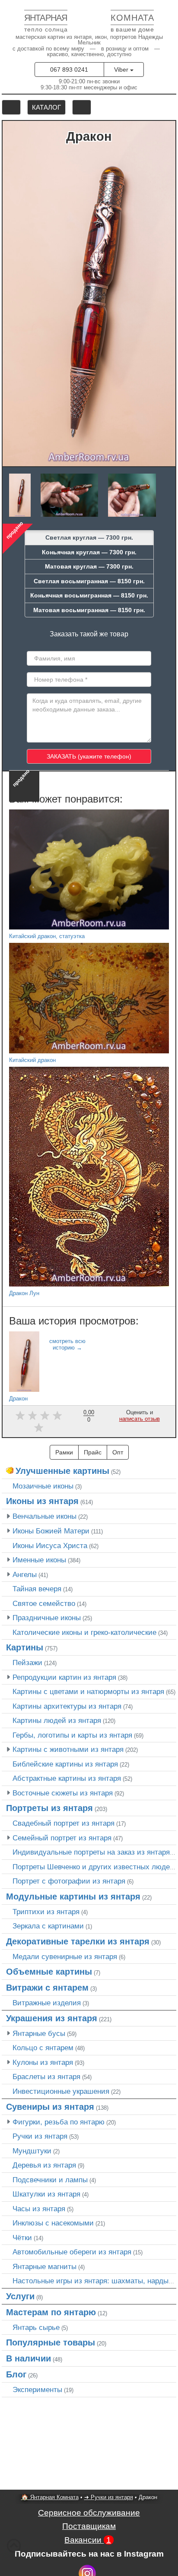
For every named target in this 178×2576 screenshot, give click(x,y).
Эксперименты (37, 2390)
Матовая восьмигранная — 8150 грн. (89, 610)
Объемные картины (49, 1972)
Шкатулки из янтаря (46, 2194)
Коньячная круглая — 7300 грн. (89, 552)
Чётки (22, 2238)
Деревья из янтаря (44, 2165)
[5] (39, 1427)
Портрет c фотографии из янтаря (69, 1881)
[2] (33, 1415)
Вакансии (88, 2540)
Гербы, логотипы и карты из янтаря (72, 1735)
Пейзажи (27, 1663)
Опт (118, 1452)
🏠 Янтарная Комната (50, 2497)
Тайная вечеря (37, 1589)
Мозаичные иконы (43, 1486)
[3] (45, 1415)
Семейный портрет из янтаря (62, 1838)
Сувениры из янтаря (50, 2107)
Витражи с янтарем (47, 1988)
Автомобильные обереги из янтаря (72, 2252)
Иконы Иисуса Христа (50, 1546)
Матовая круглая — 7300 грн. (89, 566)
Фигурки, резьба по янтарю (59, 2122)
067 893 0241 (69, 70)
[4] (57, 1415)
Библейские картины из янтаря (65, 1764)
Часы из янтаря (39, 2209)
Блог (16, 2374)
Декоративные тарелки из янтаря (78, 1941)
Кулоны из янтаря (43, 2062)
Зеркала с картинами (48, 1926)
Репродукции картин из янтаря (64, 1677)
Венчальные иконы (44, 1516)
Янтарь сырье (36, 2327)
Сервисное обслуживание (89, 2513)
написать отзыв (140, 1419)
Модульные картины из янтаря (73, 1896)
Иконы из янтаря (42, 1501)
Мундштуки (32, 2151)
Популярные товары (51, 2342)
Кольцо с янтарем (43, 2048)
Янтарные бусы (39, 2033)
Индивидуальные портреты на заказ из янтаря (91, 1852)
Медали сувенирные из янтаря (65, 1956)
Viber (122, 70)
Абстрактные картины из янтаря (67, 1778)
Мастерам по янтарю (51, 2312)
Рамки (64, 1452)
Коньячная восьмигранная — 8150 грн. (89, 595)
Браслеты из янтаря (46, 2077)
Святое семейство (44, 1603)
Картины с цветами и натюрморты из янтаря (88, 1691)
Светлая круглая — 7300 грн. (89, 537)
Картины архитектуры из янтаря (67, 1706)
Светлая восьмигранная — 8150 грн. (89, 581)
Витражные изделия (47, 2003)
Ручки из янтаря (40, 2136)
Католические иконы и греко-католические (84, 1632)
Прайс (93, 1452)
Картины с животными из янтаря (68, 1749)
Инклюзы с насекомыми (53, 2223)
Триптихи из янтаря (46, 1912)
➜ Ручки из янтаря (109, 2497)
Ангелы (25, 1574)
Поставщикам (89, 2526)
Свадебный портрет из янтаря (64, 1823)
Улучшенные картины (62, 1471)
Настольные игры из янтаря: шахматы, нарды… (94, 2281)
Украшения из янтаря (52, 2018)
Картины (25, 1647)
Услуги (20, 2296)
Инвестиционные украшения (61, 2091)
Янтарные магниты (44, 2266)
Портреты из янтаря (49, 1808)
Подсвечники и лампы (50, 2180)
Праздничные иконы (47, 1618)
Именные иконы (39, 1560)
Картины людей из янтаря (57, 1720)
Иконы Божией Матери (51, 1531)
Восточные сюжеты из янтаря (63, 1793)
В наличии (29, 2358)
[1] (20, 1415)
